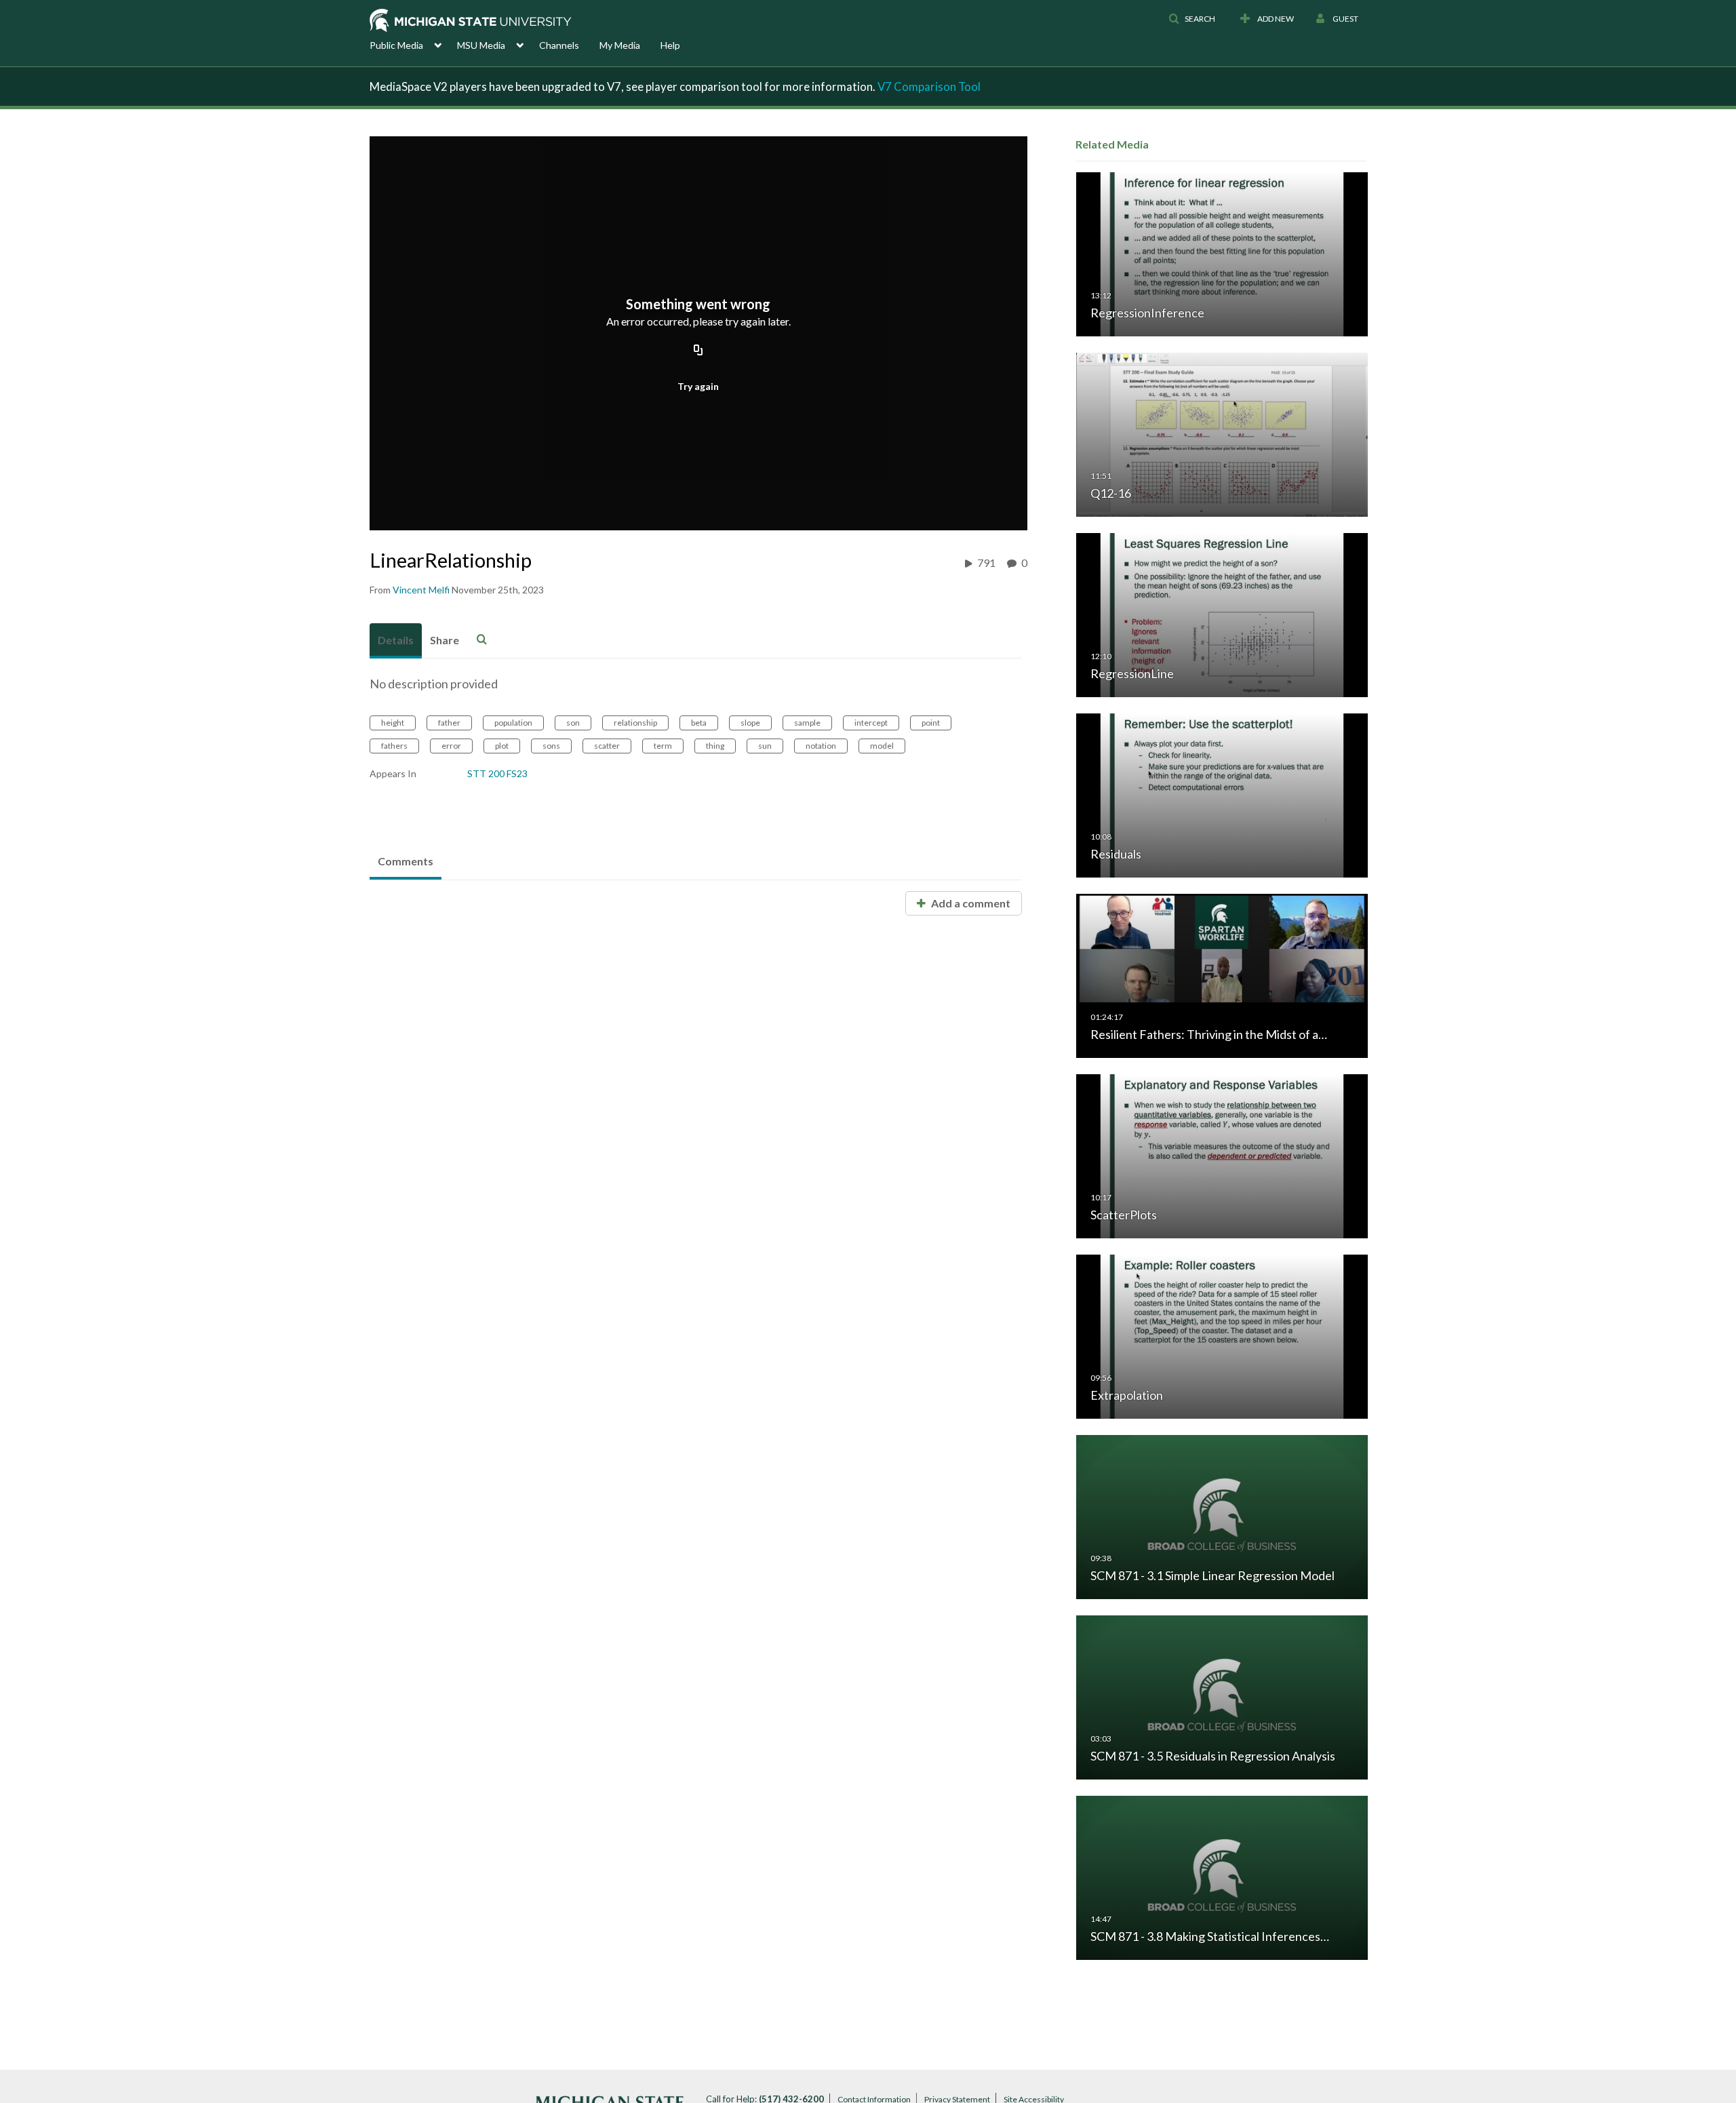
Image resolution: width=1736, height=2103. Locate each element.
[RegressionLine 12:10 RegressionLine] (1222, 614)
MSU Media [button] (481, 45)
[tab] (396, 641)
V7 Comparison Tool (929, 86)
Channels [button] (559, 45)
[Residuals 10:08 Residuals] (1222, 794)
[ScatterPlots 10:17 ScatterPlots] (1222, 1155)
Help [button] (670, 45)
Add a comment (970, 903)
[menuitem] (413, 44)
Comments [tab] (406, 861)
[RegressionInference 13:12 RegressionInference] (1222, 253)
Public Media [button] (396, 45)
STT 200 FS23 (497, 773)
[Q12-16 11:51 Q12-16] (1222, 434)
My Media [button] (620, 45)
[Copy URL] (698, 351)
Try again (698, 386)
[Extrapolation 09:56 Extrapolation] (1222, 1336)
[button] (1192, 19)
